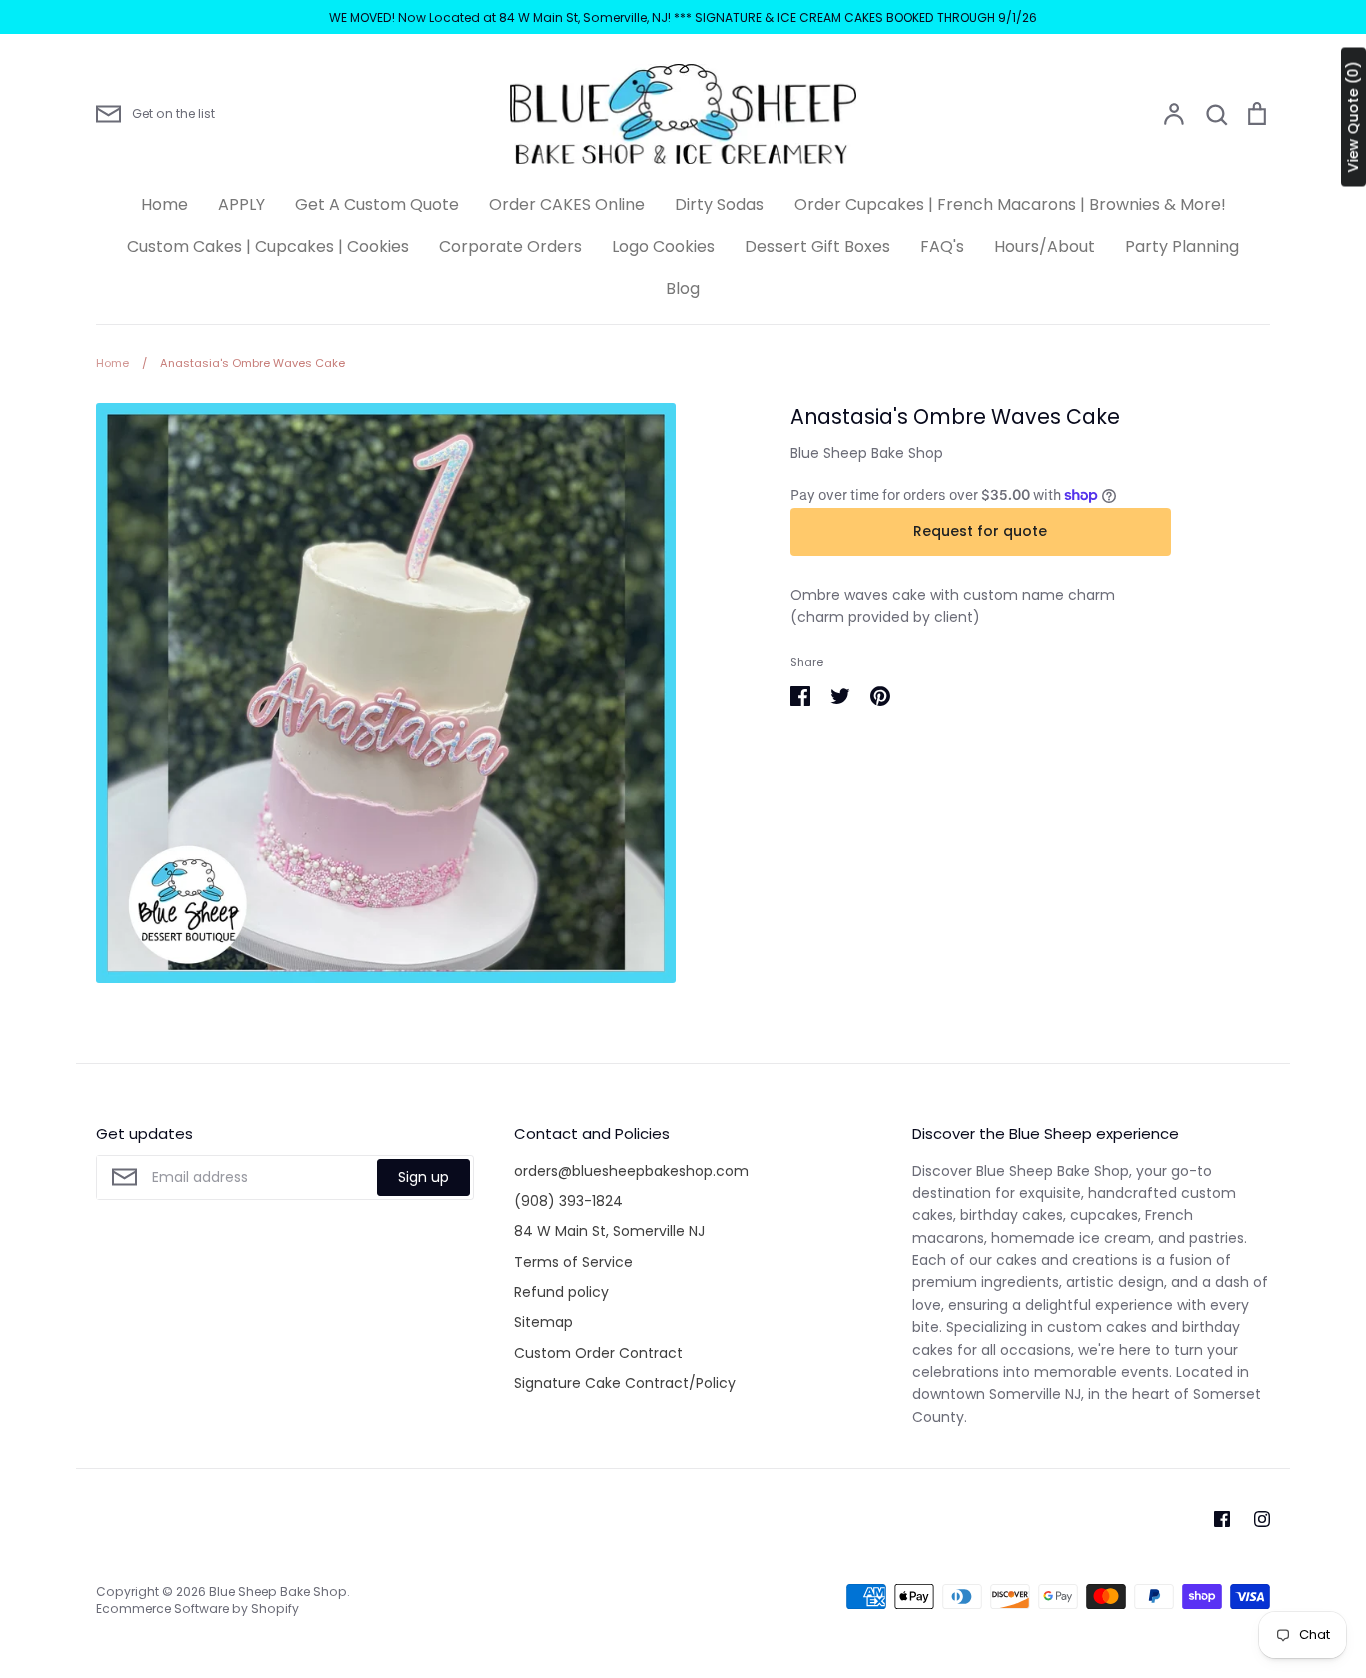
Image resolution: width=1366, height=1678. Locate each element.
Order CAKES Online (567, 204)
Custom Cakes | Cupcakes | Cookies (268, 246)
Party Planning (1182, 246)
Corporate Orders (510, 246)
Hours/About (1044, 246)
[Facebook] (1222, 1519)
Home (164, 204)
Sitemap (543, 1322)
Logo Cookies (663, 246)
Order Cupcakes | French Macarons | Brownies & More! (1010, 204)
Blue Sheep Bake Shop (866, 453)
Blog (683, 288)
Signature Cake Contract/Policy (625, 1383)
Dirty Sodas (719, 204)
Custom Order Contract (598, 1353)
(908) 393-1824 (568, 1201)
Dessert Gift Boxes (817, 246)
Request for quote (980, 531)
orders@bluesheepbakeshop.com (631, 1171)
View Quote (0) (1353, 117)
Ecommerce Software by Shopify (197, 1608)
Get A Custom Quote (377, 204)
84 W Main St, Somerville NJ (609, 1231)
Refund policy (561, 1292)
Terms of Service (573, 1262)
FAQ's (942, 246)
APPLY (241, 204)
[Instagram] (1262, 1519)
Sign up (423, 1177)
